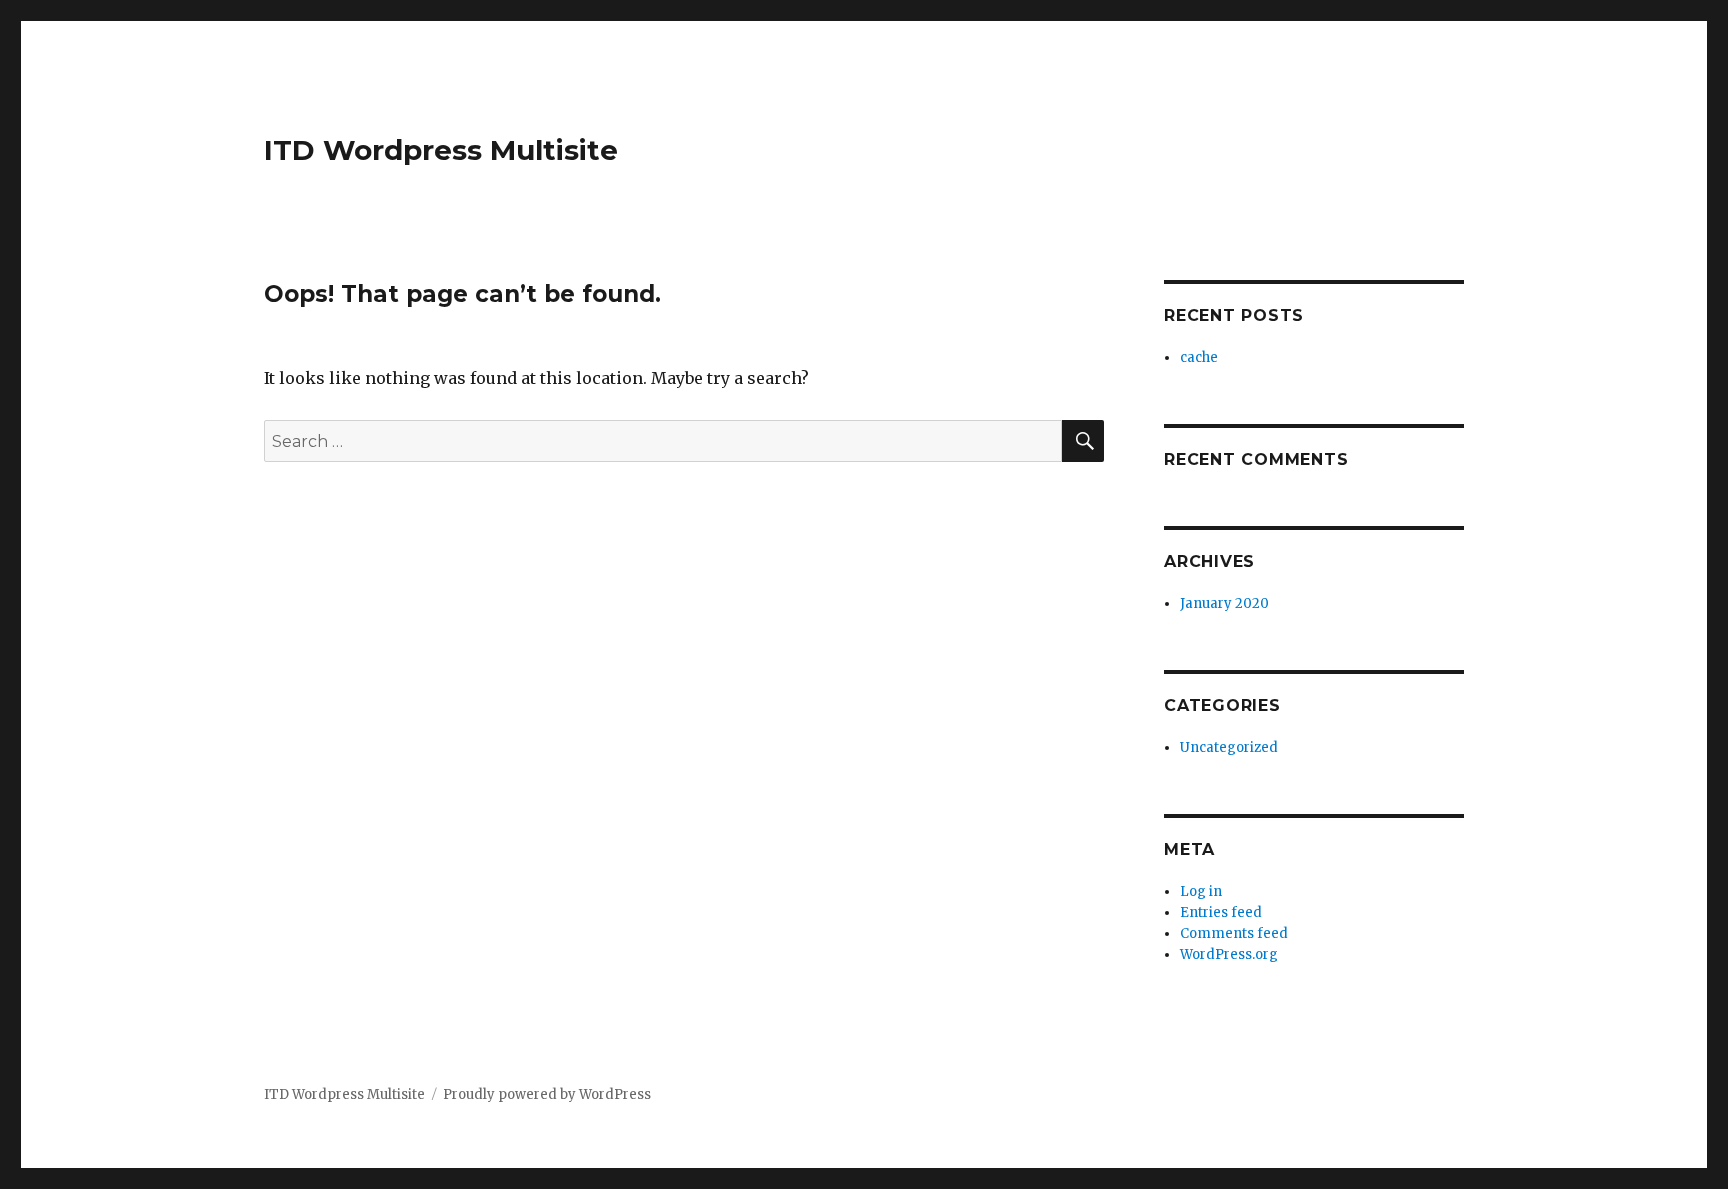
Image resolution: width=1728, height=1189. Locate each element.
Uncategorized (1229, 747)
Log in (1201, 891)
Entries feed (1221, 912)
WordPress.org (1229, 954)
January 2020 (1224, 603)
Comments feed (1234, 933)
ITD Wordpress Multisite (441, 150)
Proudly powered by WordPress (547, 1094)
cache (1199, 357)
